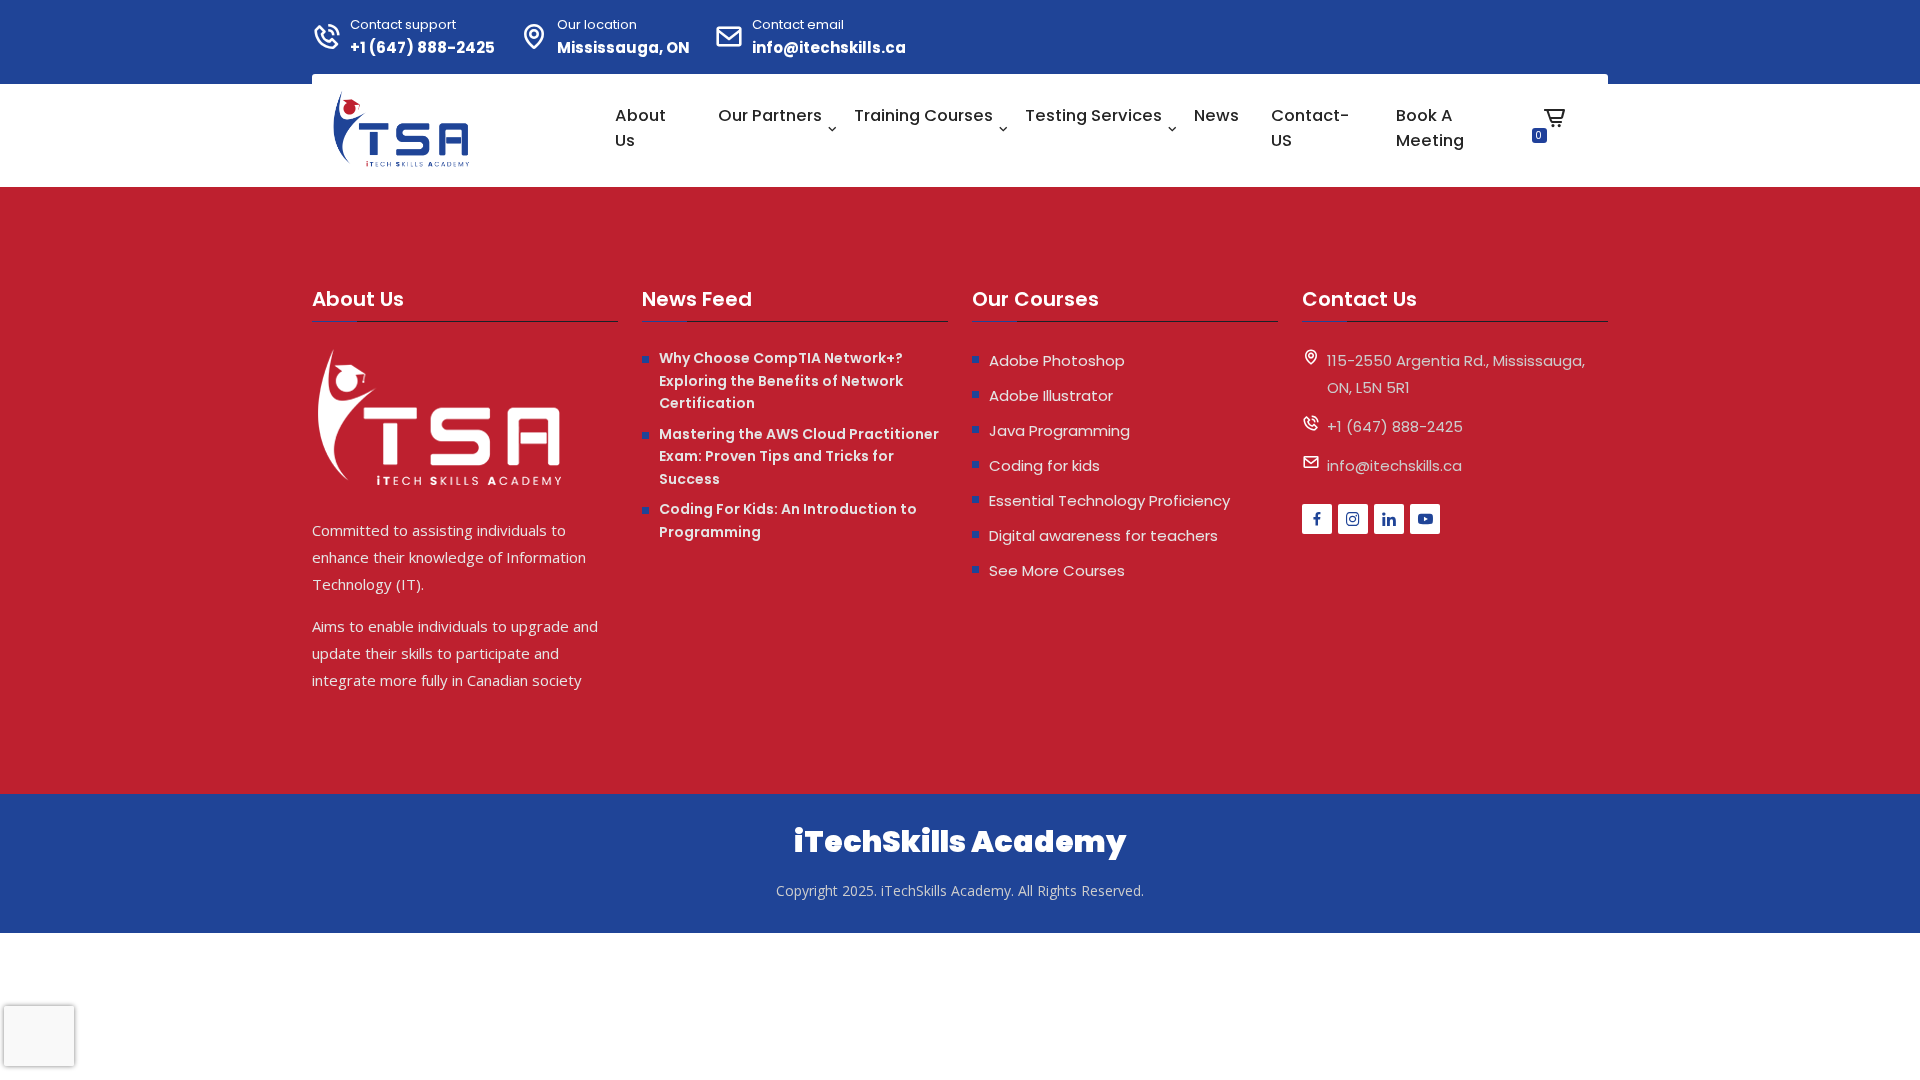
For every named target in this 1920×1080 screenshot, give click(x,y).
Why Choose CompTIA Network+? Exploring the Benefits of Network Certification (781, 380)
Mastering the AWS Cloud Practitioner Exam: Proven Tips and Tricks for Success (799, 456)
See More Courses (1057, 570)
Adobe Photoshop (1057, 360)
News (1216, 115)
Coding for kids (1044, 465)
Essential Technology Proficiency (1109, 500)
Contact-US (1310, 128)
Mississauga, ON (623, 47)
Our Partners (770, 115)
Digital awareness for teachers (1103, 535)
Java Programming (1059, 430)
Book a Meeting (1430, 128)
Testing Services (1093, 115)
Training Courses (923, 115)
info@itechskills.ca (829, 47)
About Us (640, 128)
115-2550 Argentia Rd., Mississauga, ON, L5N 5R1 (1456, 374)
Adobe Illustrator (1051, 395)
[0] (1554, 133)
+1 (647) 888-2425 (422, 47)
